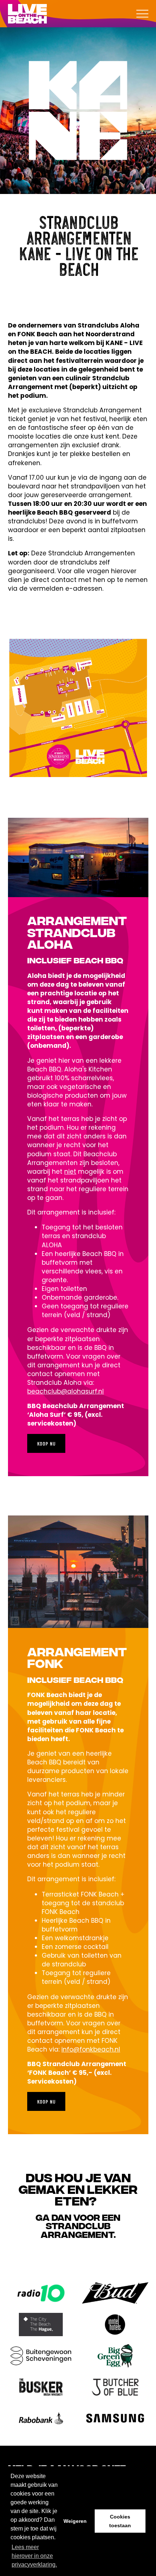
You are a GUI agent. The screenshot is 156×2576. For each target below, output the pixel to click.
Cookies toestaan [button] (120, 2521)
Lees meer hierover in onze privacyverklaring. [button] (34, 2556)
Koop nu (46, 1443)
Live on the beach (28, 14)
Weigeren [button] (75, 2521)
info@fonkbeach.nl (91, 2049)
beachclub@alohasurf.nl (65, 1391)
